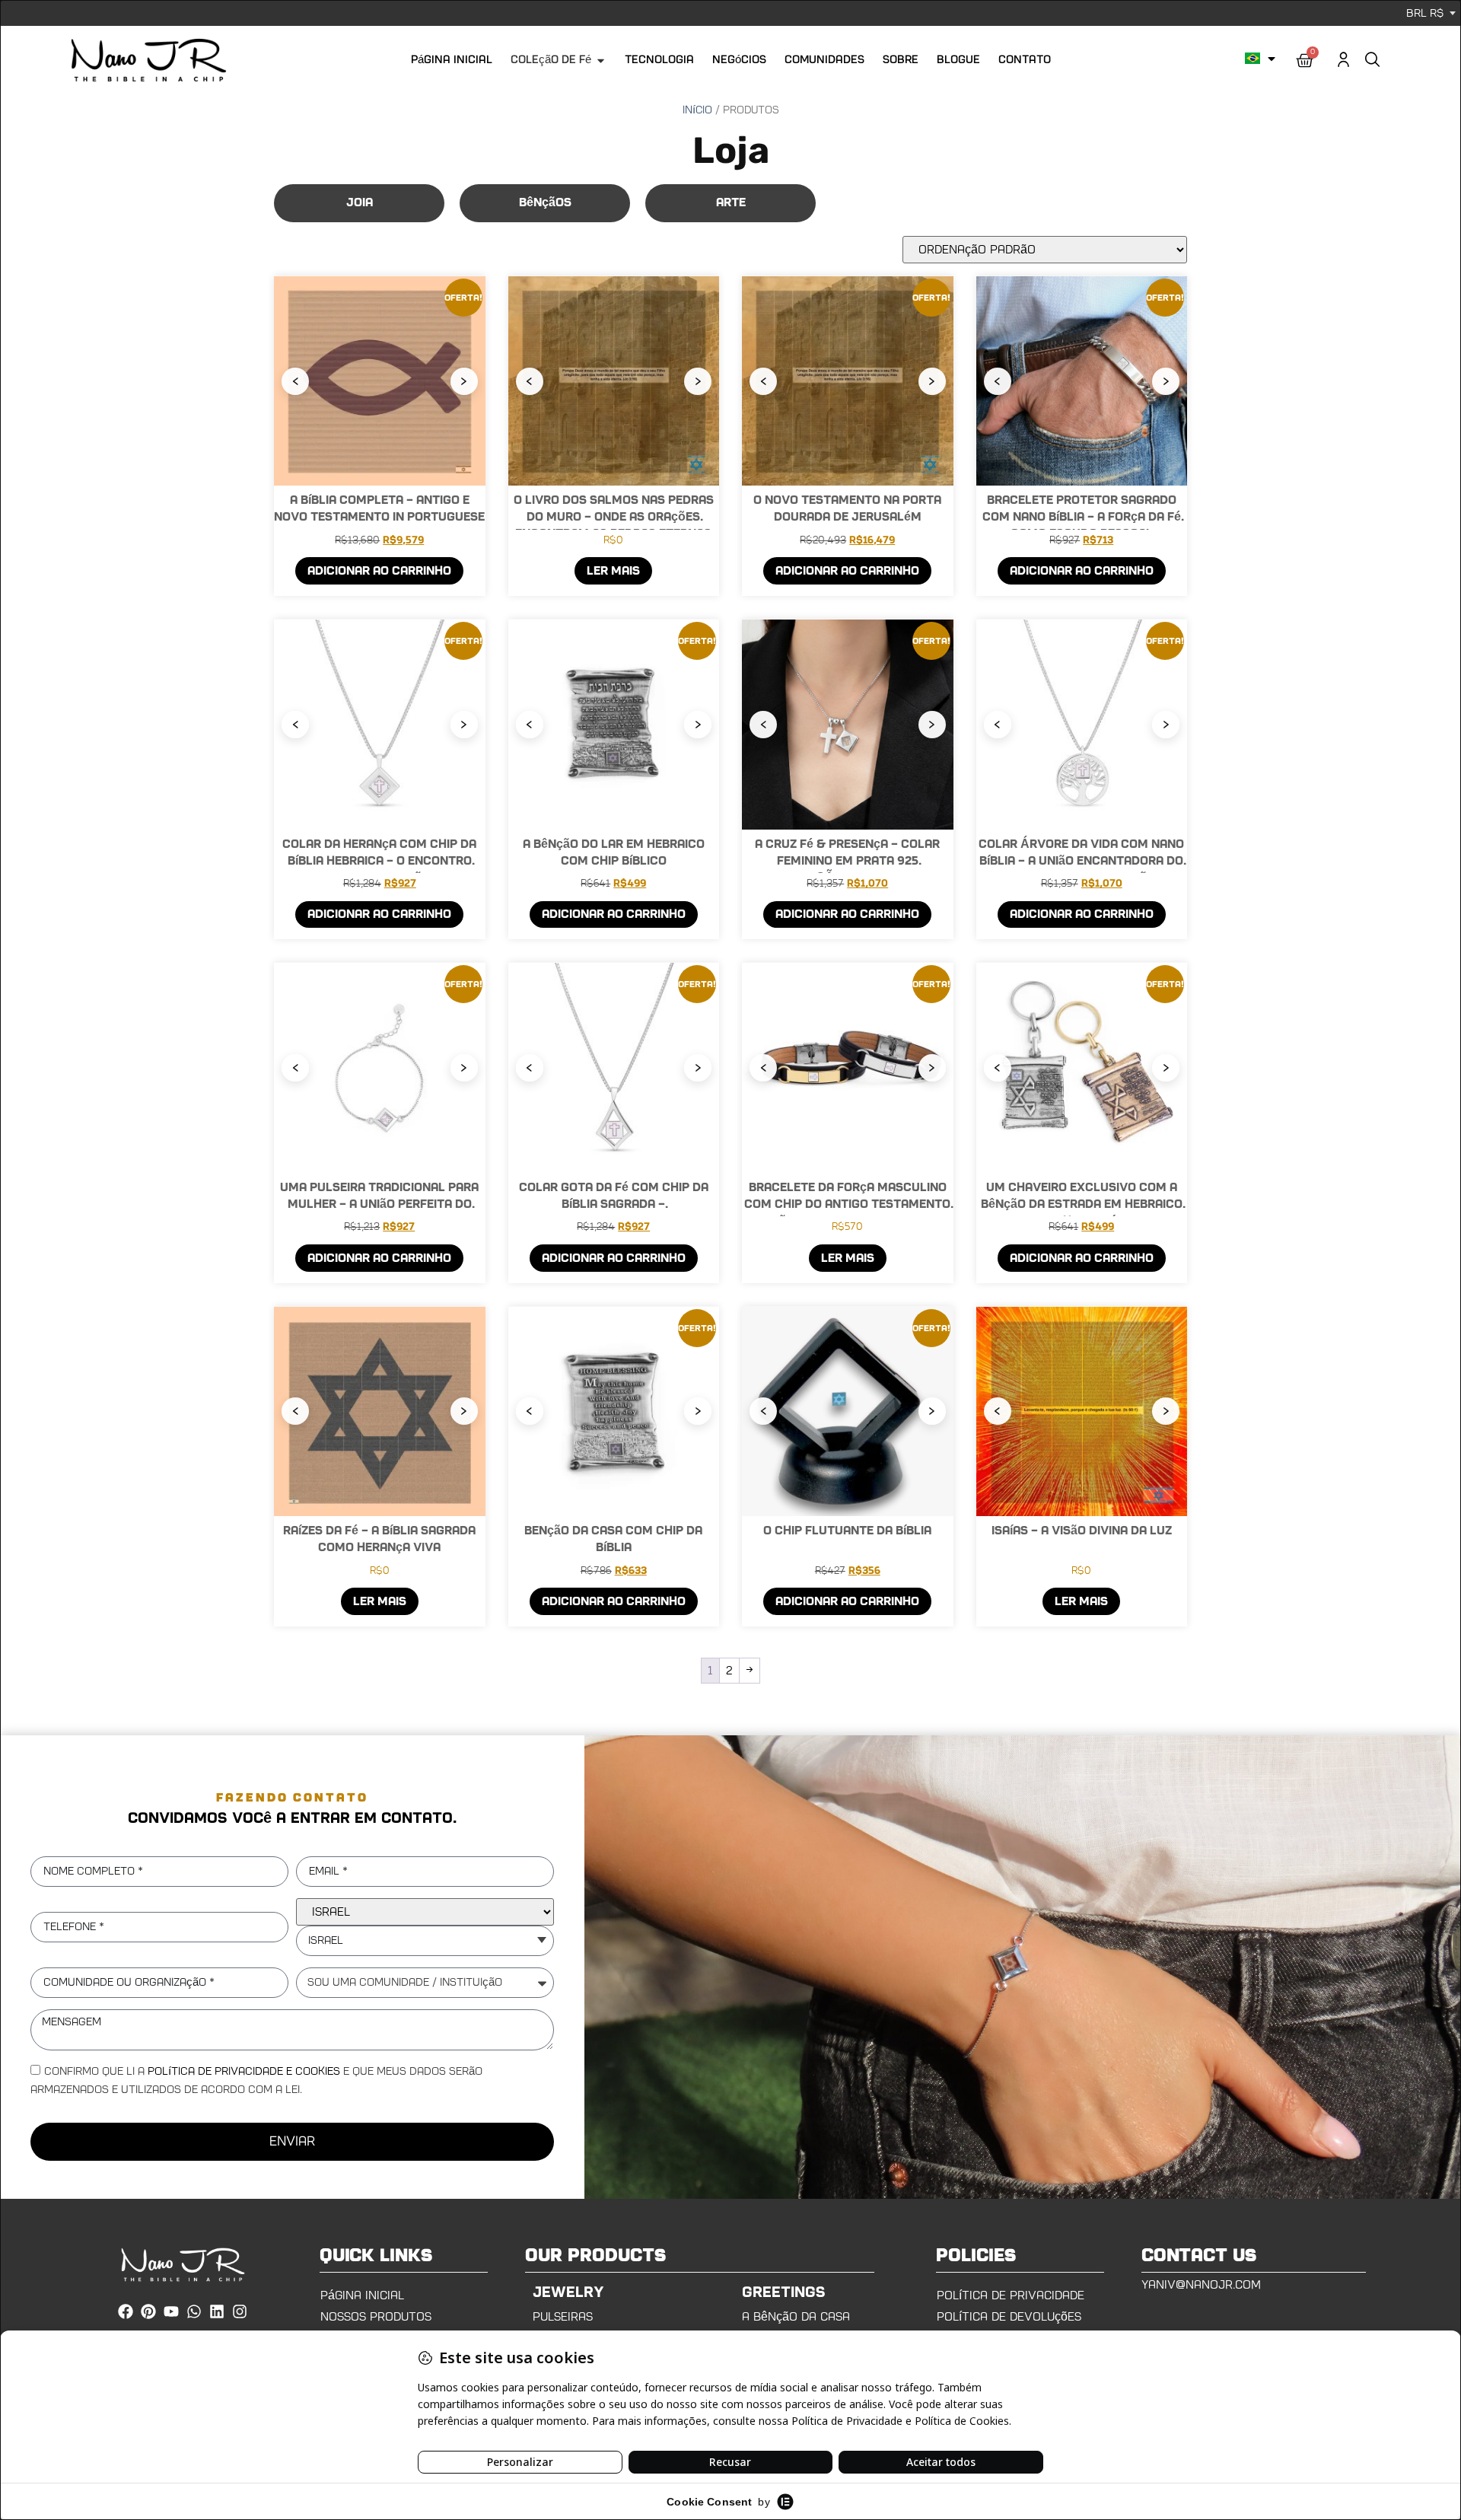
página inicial (362, 2295)
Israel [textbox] (326, 1940)
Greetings (784, 2292)
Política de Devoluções (1009, 2317)
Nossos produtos (376, 2317)
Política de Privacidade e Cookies (244, 2071)
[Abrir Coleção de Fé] (601, 61)
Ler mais (613, 571)
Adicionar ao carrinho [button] (379, 571)
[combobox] (425, 1941)
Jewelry (568, 2292)
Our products (596, 2256)
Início (697, 110)
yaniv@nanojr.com (1201, 2285)
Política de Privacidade (1011, 2295)
